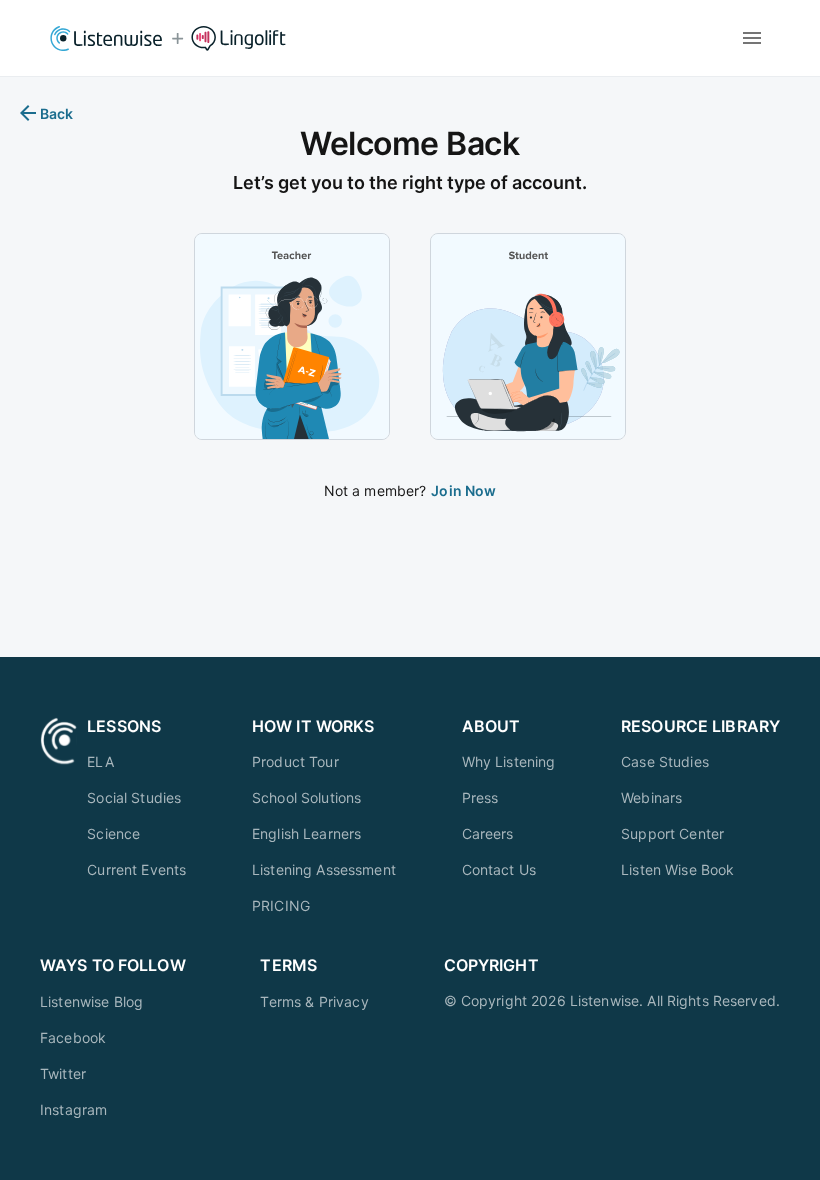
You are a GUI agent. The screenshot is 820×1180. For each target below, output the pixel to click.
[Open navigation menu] (752, 38)
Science (113, 833)
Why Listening (509, 761)
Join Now (463, 490)
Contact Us (499, 869)
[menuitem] (136, 761)
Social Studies (134, 797)
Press (480, 797)
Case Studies (665, 761)
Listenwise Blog (91, 1001)
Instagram (73, 1109)
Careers (488, 833)
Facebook (73, 1037)
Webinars (651, 797)
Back (57, 113)
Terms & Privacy (314, 1001)
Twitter (63, 1073)
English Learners (306, 833)
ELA (100, 761)
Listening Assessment (324, 869)
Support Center (672, 833)
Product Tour (295, 761)
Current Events (136, 869)
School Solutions (306, 797)
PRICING (281, 905)
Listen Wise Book (677, 869)
